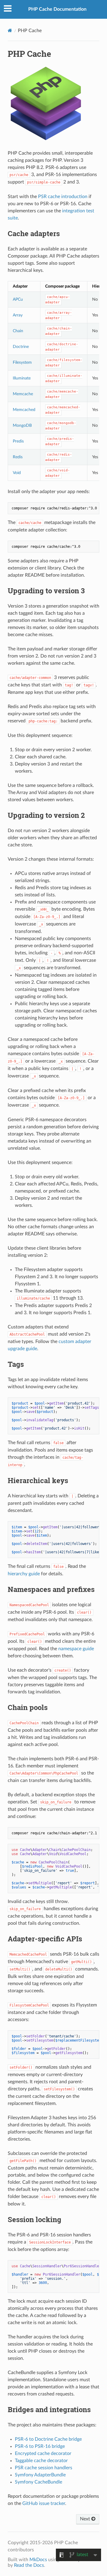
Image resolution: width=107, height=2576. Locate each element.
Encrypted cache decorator (43, 2453)
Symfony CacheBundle (38, 2482)
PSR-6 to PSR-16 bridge (40, 2446)
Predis (18, 441)
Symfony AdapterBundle (40, 2475)
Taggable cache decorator (41, 2461)
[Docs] (10, 30)
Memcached (24, 410)
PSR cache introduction (63, 197)
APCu (18, 299)
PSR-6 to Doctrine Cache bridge (48, 2439)
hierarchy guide (24, 1574)
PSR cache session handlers (44, 2468)
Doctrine (21, 347)
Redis (18, 457)
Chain (18, 331)
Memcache (23, 394)
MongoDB (22, 425)
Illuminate (22, 378)
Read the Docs (29, 2565)
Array (18, 315)
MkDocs (38, 2560)
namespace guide (76, 1649)
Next (86, 2519)
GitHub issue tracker (44, 2503)
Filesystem (22, 362)
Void (17, 473)
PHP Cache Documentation (57, 9)
